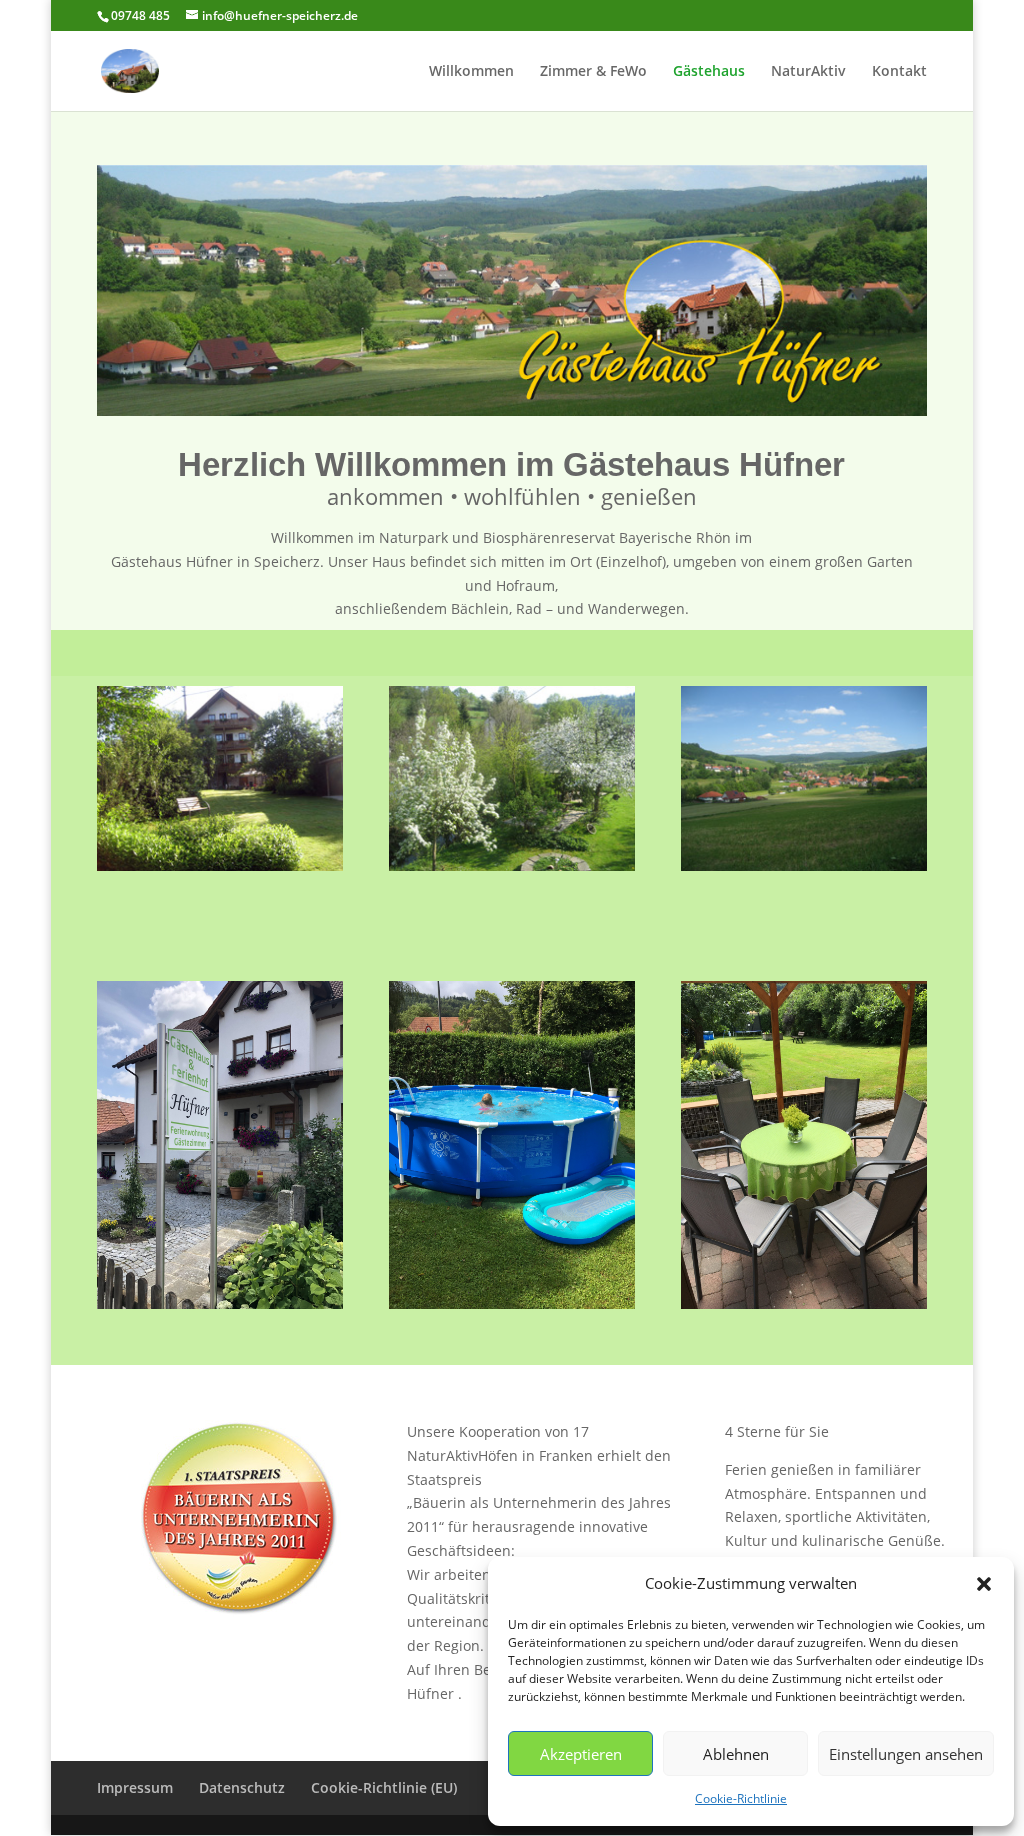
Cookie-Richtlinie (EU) (384, 1787)
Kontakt (899, 72)
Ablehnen (736, 1754)
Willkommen (471, 72)
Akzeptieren (581, 1754)
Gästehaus (709, 72)
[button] (984, 1584)
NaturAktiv (808, 72)
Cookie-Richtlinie (741, 1798)
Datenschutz (242, 1787)
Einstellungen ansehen (906, 1754)
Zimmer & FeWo (593, 72)
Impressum (135, 1787)
